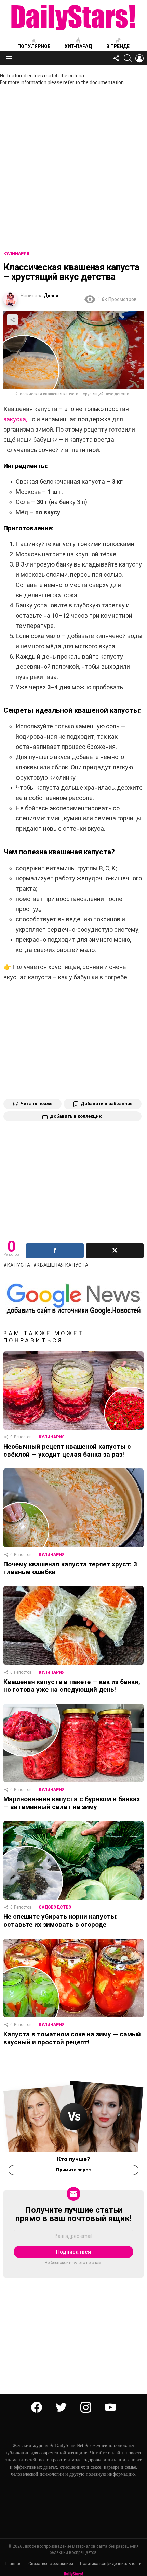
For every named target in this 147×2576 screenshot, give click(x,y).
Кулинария (52, 1437)
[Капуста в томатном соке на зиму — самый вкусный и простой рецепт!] (73, 1978)
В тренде (118, 46)
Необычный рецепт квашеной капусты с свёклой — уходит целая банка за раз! (67, 1450)
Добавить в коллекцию (76, 1116)
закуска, (15, 419)
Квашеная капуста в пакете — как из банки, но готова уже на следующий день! (72, 1686)
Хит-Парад (78, 46)
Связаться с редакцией (51, 2564)
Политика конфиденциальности (111, 2564)
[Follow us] (116, 58)
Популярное (34, 46)
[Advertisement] (73, 166)
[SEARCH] (128, 58)
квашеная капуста (62, 1265)
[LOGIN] (139, 58)
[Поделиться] (55, 1251)
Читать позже (36, 1104)
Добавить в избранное (106, 1104)
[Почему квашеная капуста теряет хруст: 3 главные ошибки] (73, 1508)
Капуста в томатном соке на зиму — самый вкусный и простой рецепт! (72, 2038)
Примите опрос (73, 2170)
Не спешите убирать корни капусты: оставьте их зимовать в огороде (61, 1920)
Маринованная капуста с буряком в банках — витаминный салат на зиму (72, 1803)
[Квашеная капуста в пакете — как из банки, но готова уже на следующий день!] (73, 1625)
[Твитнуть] (115, 1251)
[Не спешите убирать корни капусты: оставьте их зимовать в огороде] (73, 1860)
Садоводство (55, 1907)
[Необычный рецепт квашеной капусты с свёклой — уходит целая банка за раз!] (73, 1390)
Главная (14, 2564)
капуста (19, 1265)
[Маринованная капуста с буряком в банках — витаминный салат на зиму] (73, 1743)
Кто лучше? (73, 2159)
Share (12, 320)
